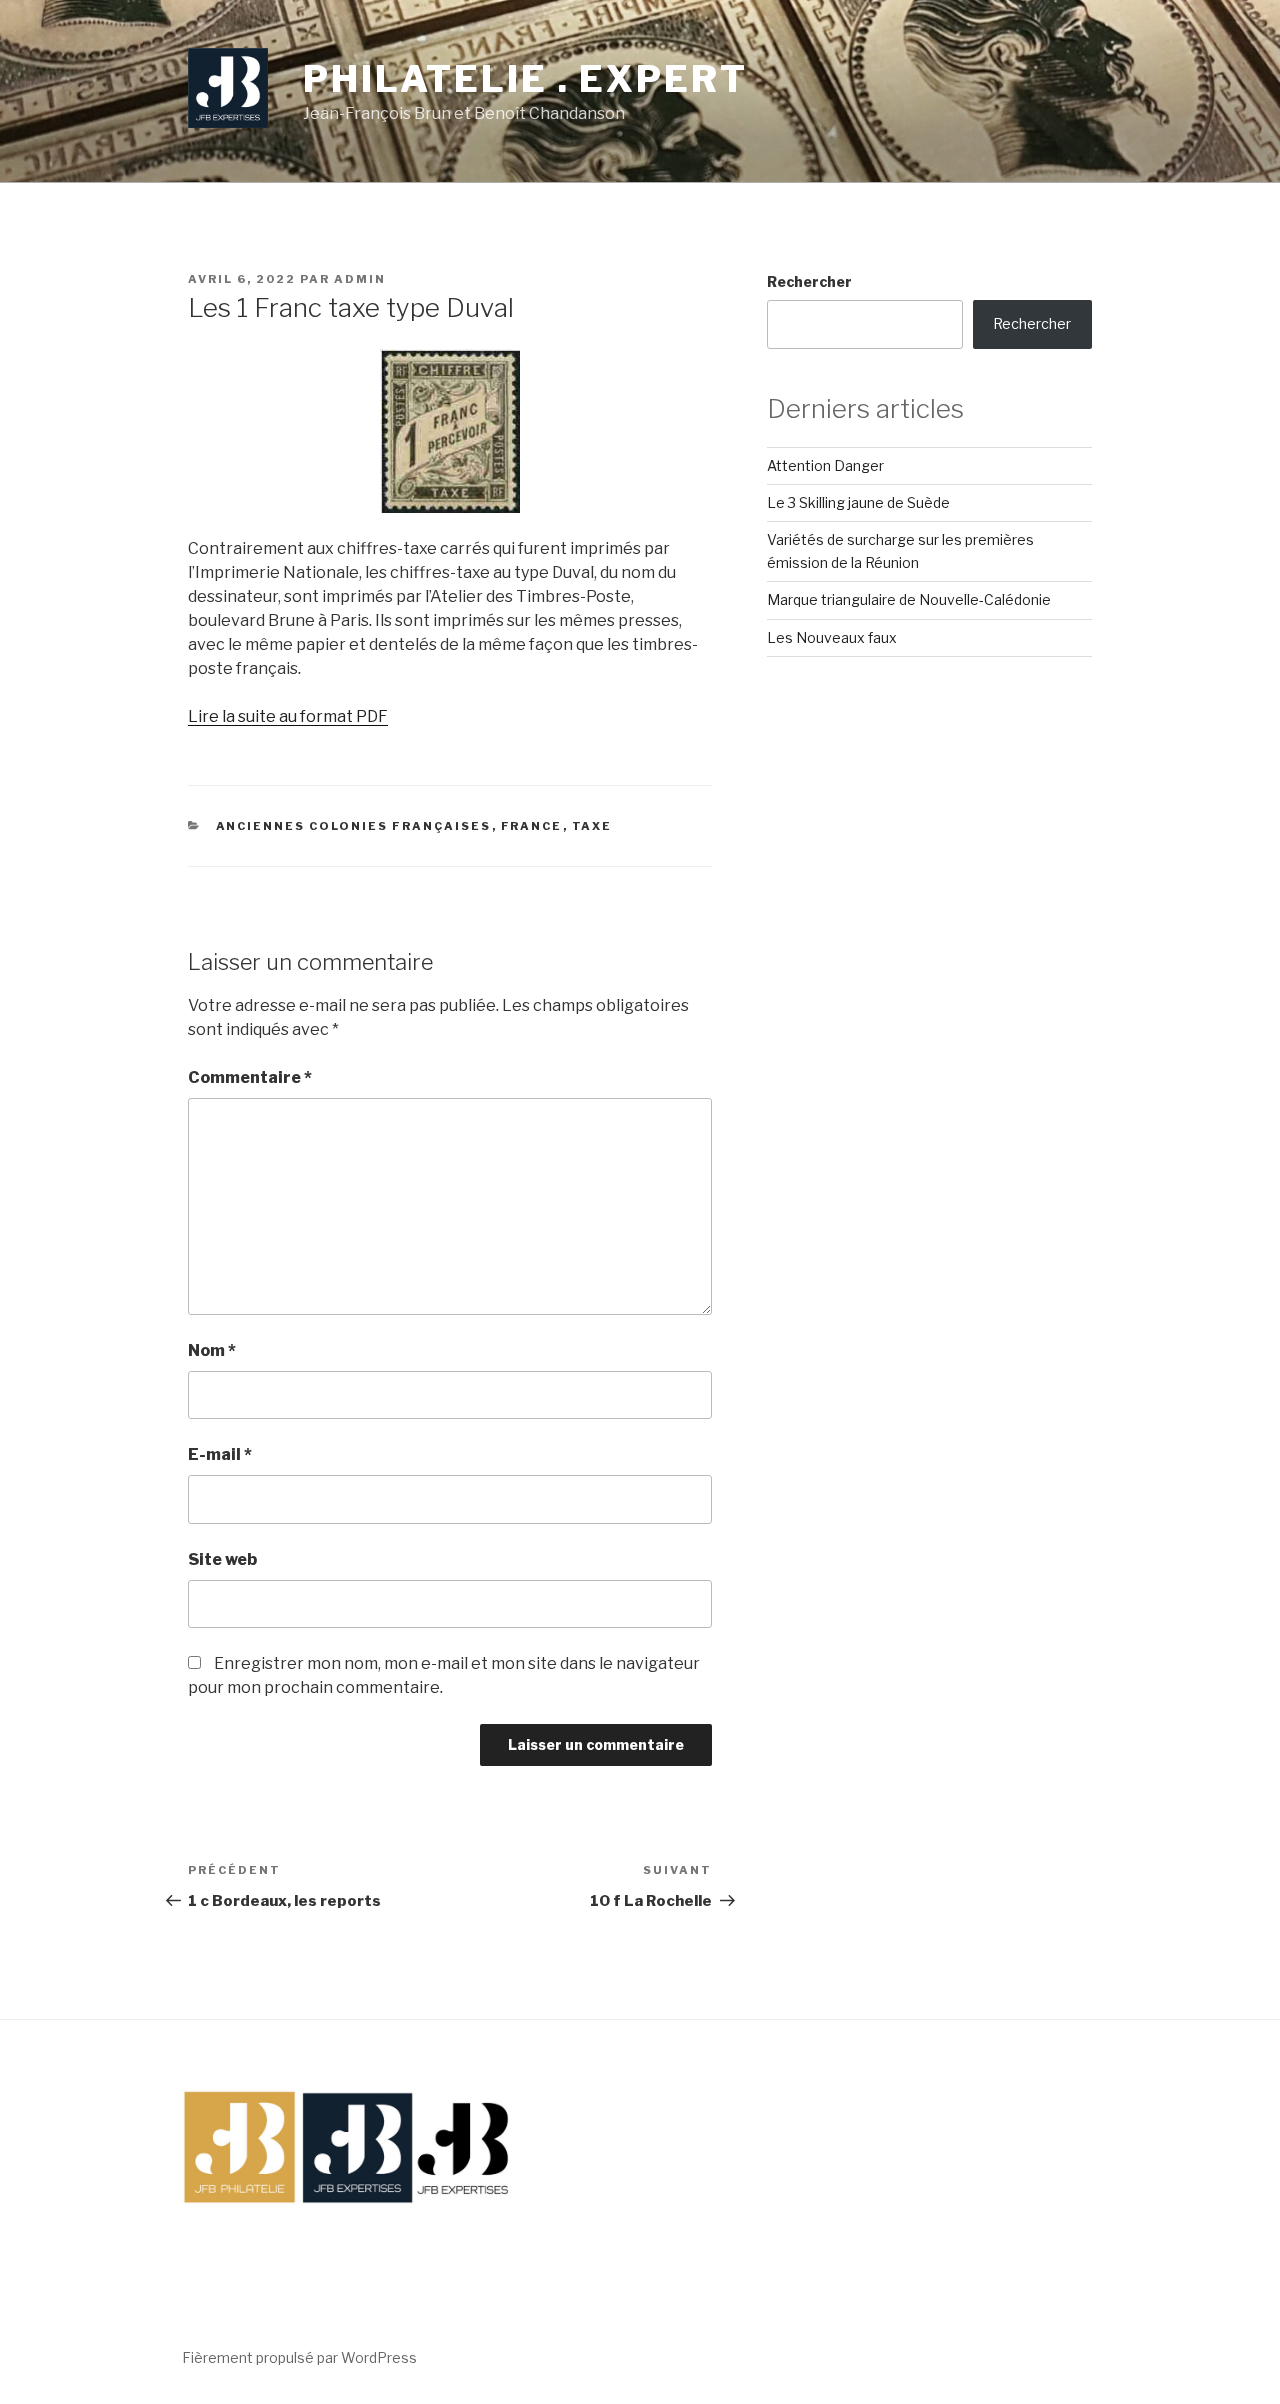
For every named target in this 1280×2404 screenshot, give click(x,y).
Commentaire (250, 1077)
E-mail (220, 1454)
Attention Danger (825, 465)
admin (360, 279)
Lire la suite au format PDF (288, 716)
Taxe (592, 826)
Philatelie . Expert (525, 79)
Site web (222, 1559)
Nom (212, 1350)
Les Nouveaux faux (832, 637)
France (532, 826)
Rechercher (809, 281)
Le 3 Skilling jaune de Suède (858, 502)
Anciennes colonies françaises (354, 826)
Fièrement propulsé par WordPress (299, 2357)
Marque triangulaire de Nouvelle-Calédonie (909, 599)
